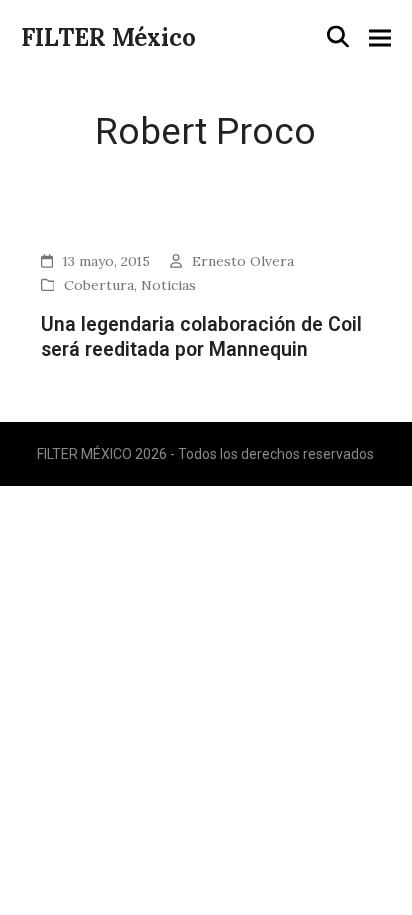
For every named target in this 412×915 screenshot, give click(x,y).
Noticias (168, 285)
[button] (338, 37)
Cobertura (99, 285)
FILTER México (108, 37)
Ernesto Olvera (243, 261)
